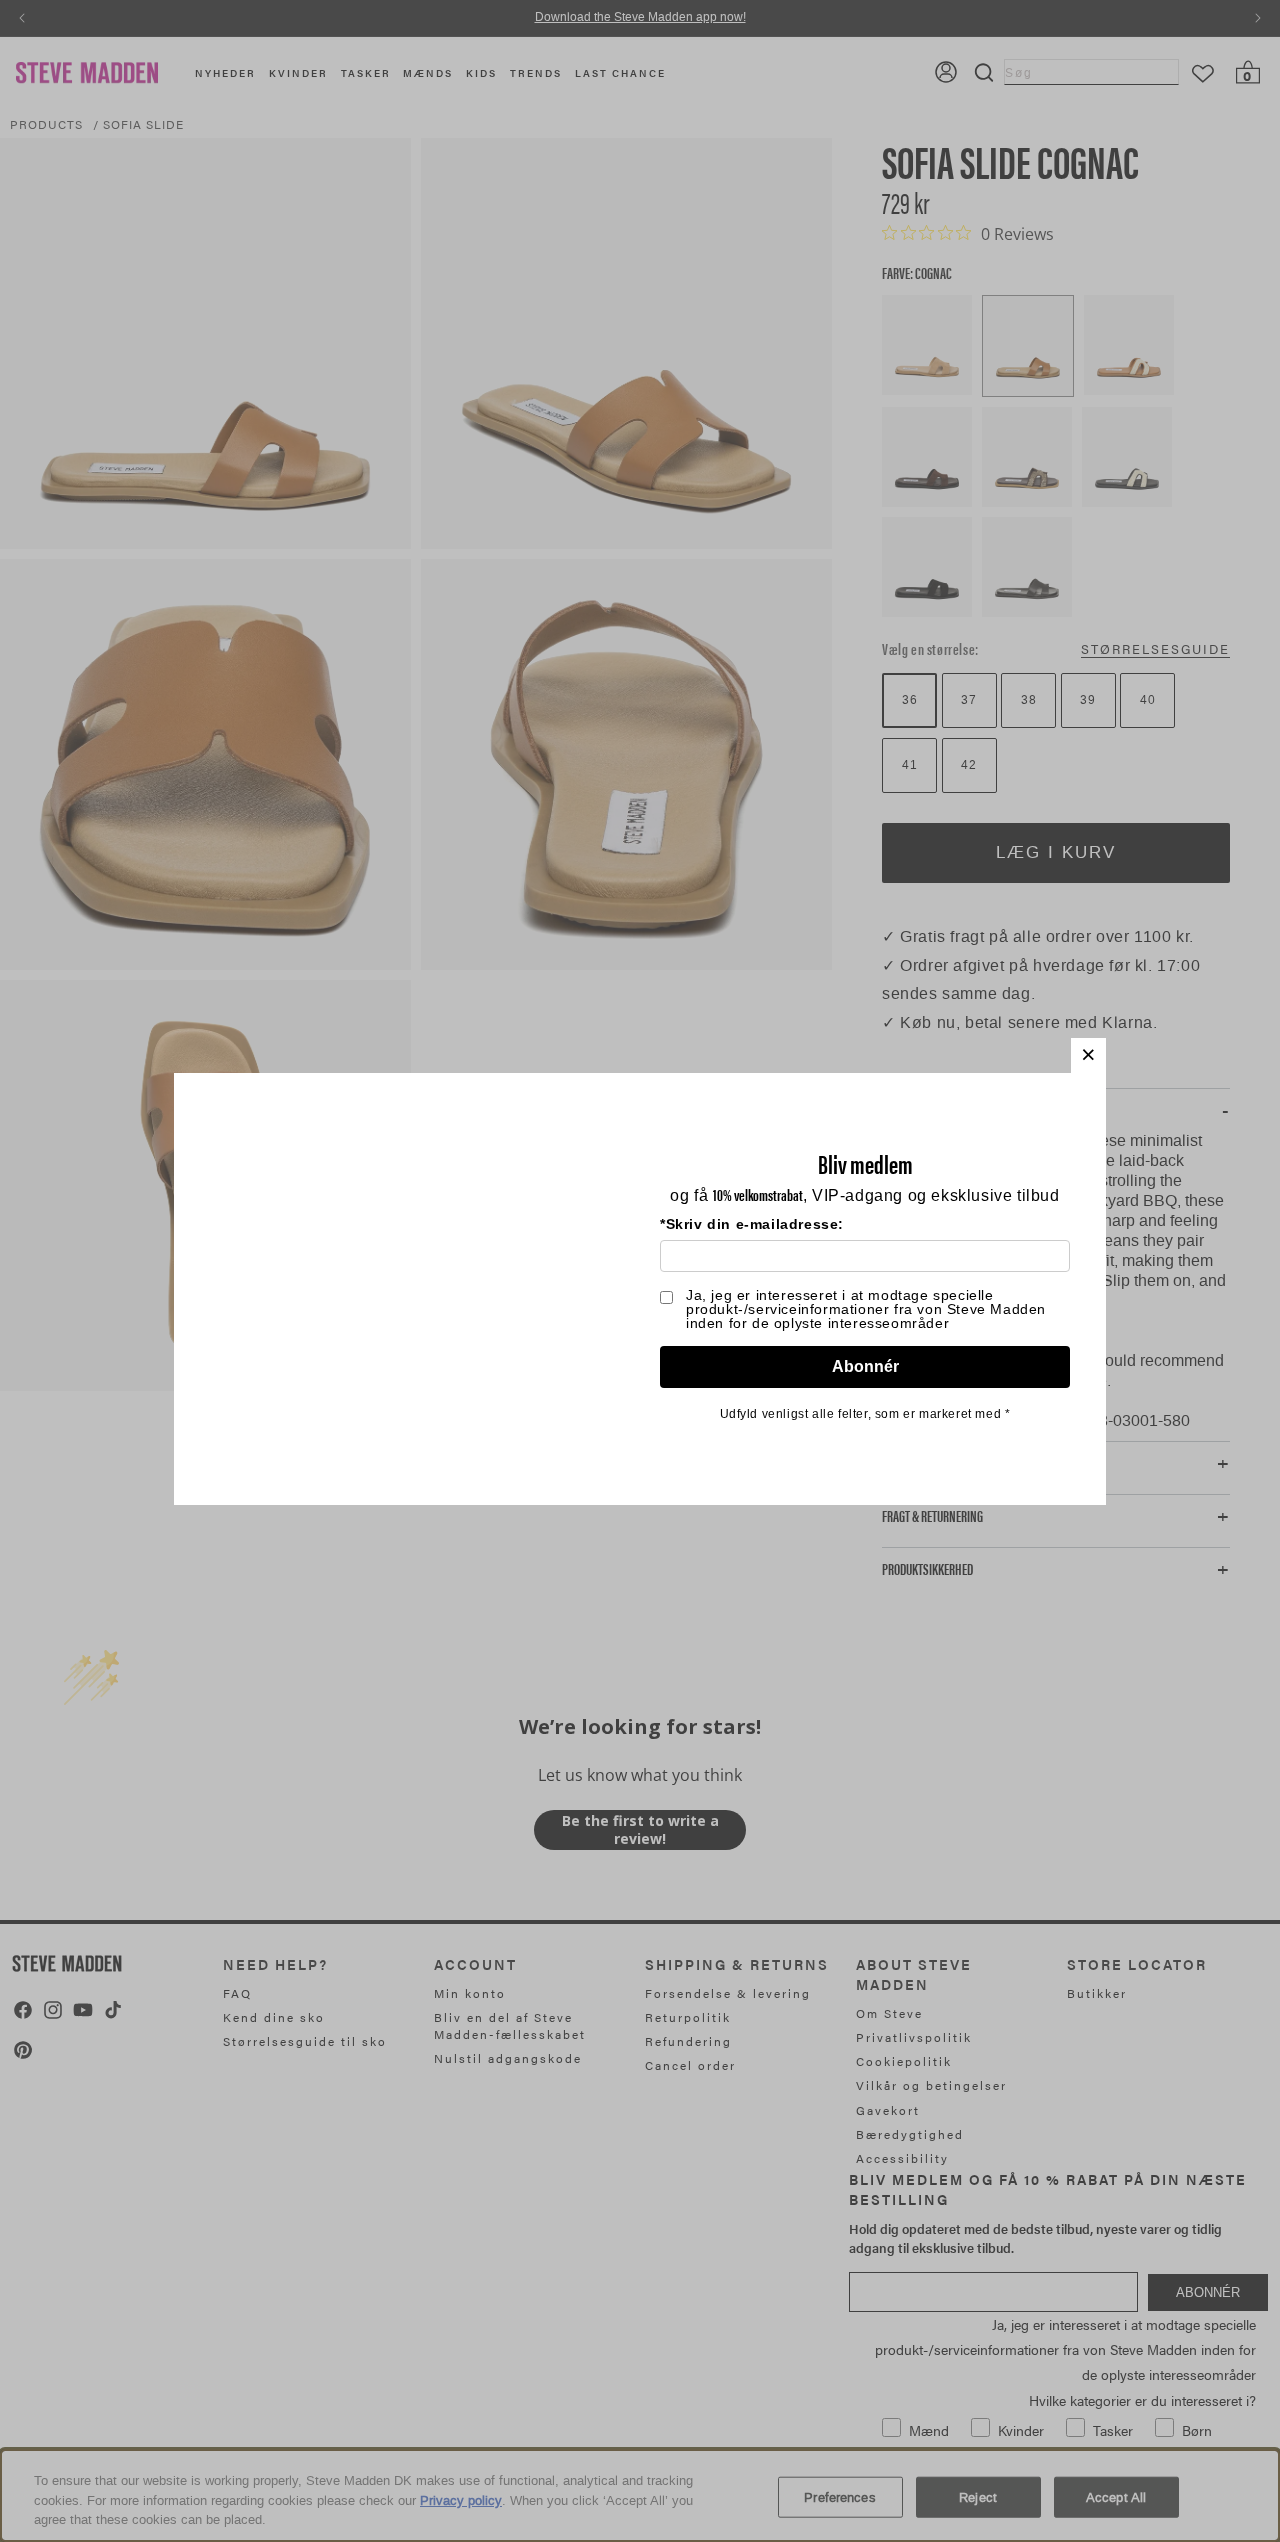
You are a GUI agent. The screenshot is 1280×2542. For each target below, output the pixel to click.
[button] (1088, 1055)
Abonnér (865, 1366)
